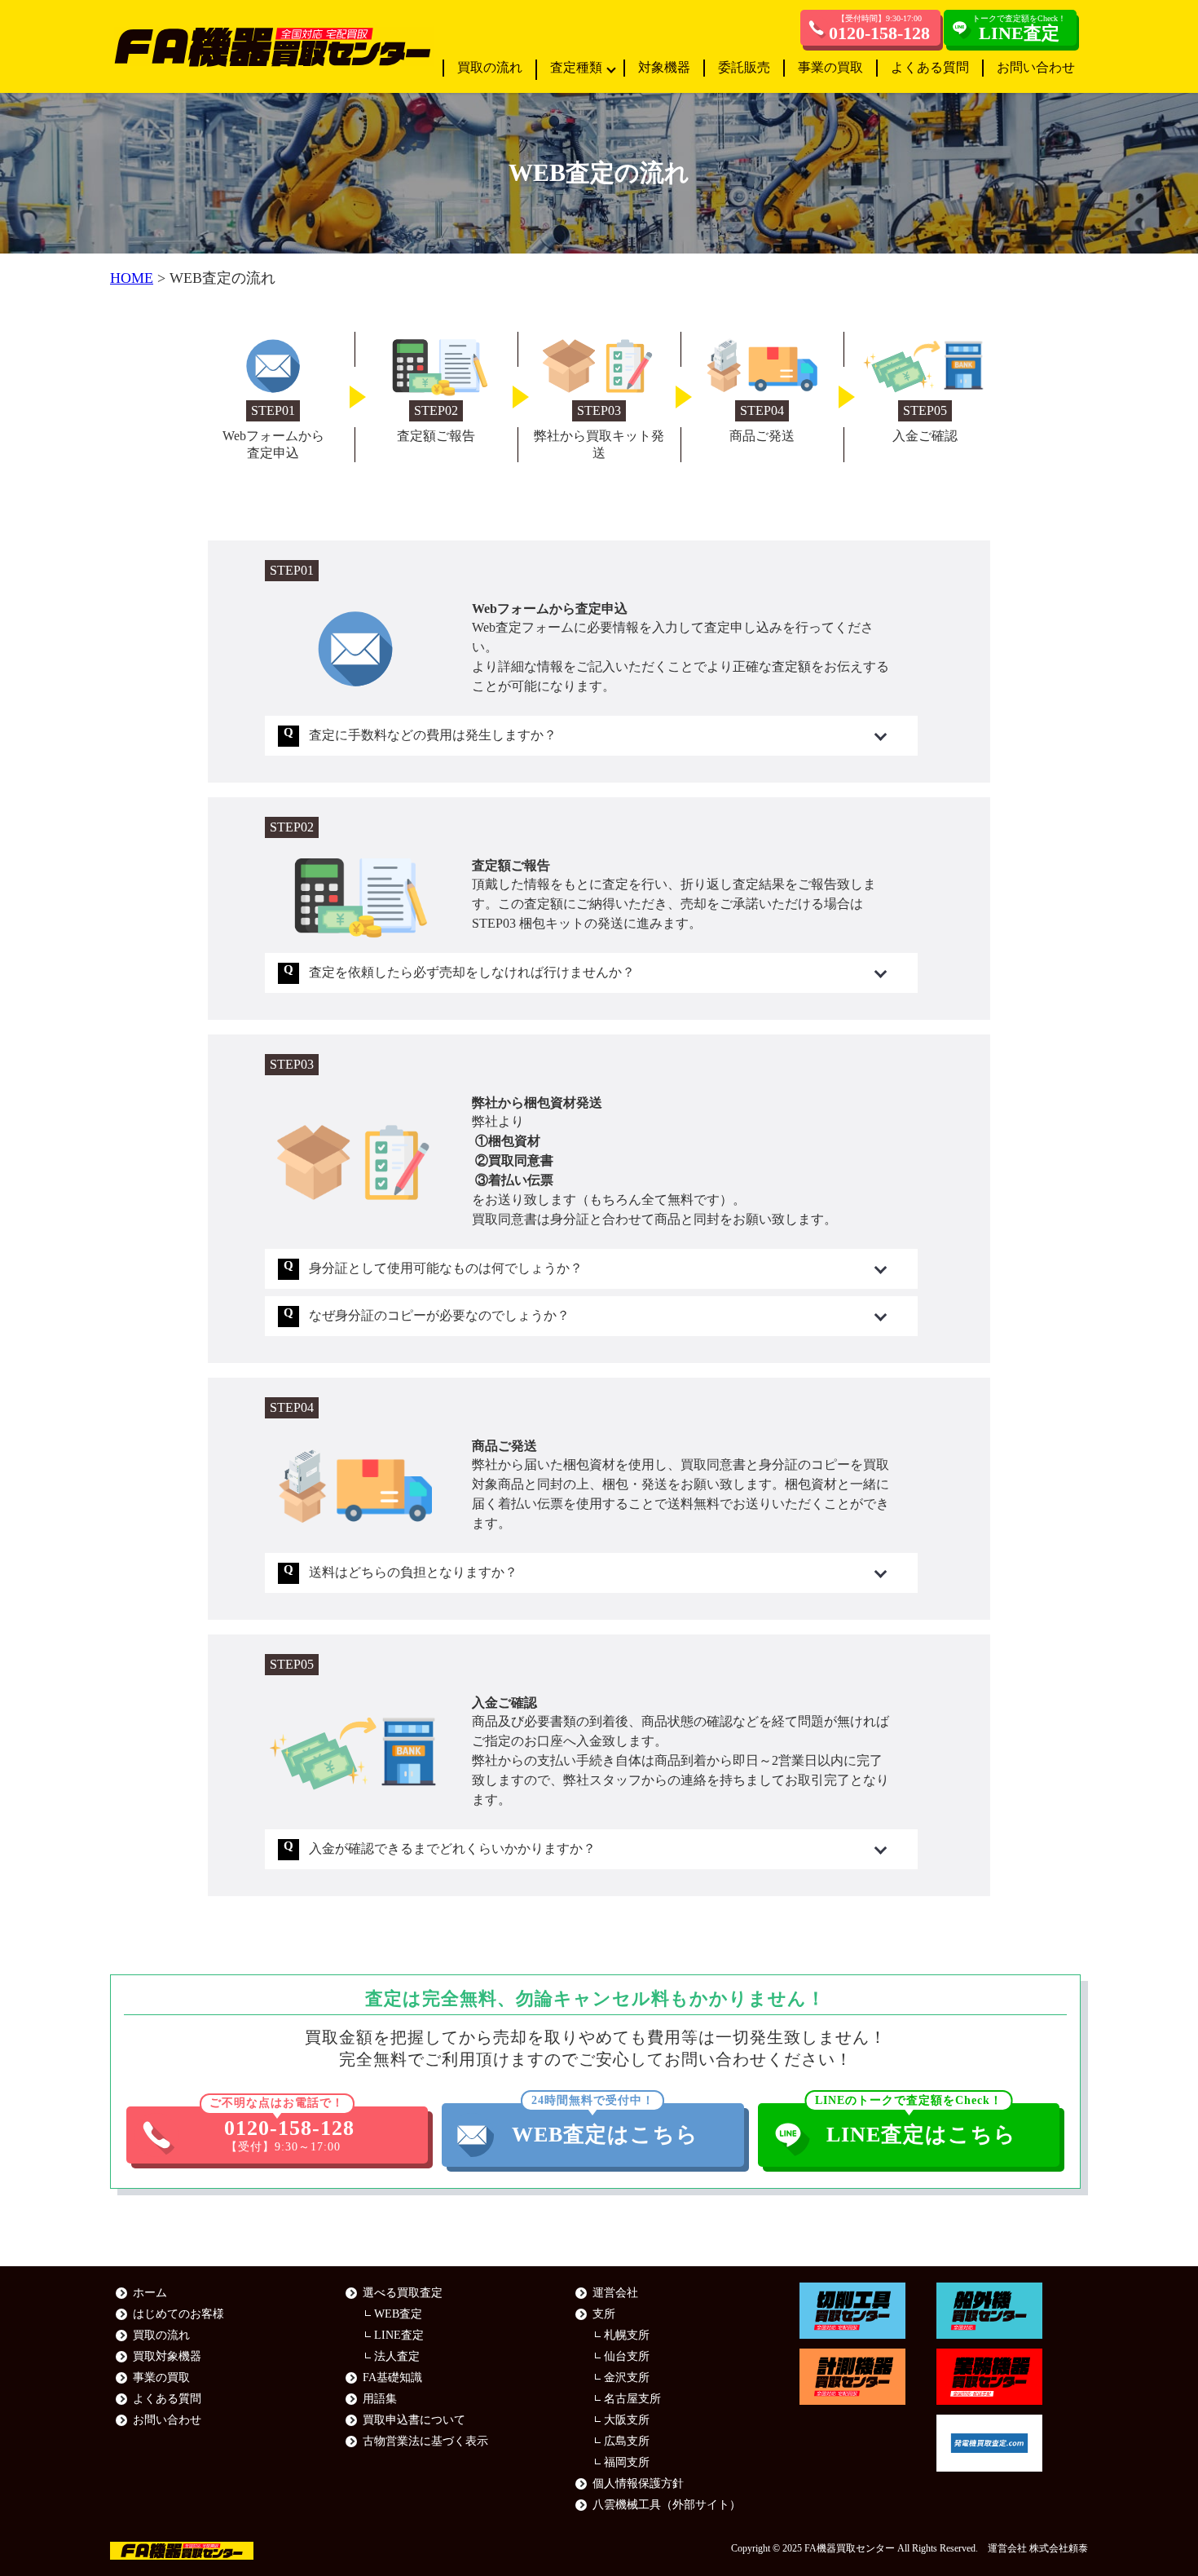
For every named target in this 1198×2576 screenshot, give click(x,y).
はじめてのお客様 (178, 2314)
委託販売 (744, 67)
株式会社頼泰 (1059, 2548)
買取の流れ (490, 67)
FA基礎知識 (392, 2378)
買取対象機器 (167, 2356)
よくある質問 (930, 67)
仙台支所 (627, 2356)
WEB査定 (398, 2314)
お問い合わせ (1036, 67)
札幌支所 (627, 2335)
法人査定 (397, 2356)
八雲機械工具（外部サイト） (667, 2505)
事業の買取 (830, 67)
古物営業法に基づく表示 (425, 2441)
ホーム (150, 2293)
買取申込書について (414, 2420)
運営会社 (615, 2293)
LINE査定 (399, 2335)
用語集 (380, 2399)
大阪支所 (627, 2420)
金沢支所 (627, 2378)
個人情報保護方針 (638, 2483)
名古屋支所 (632, 2399)
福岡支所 (627, 2462)
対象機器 (664, 67)
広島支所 (627, 2441)
